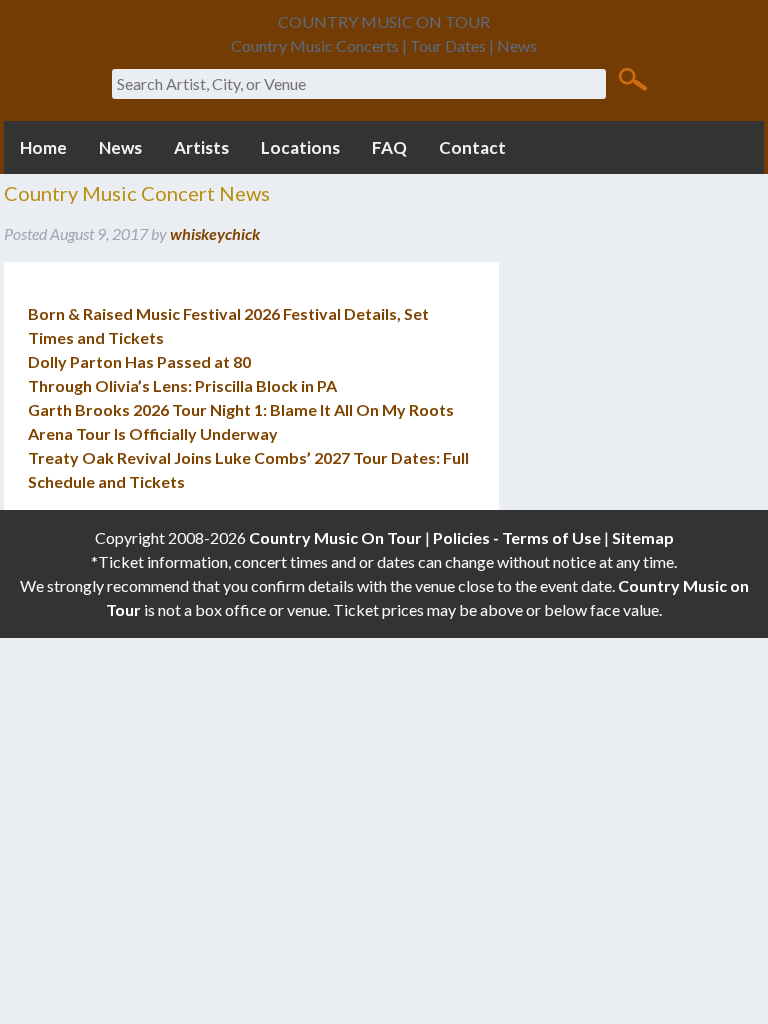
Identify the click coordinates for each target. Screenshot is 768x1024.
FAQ (389, 147)
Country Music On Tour (335, 537)
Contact (472, 147)
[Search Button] (632, 78)
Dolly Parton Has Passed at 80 (139, 361)
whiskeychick (215, 233)
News (120, 147)
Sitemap (643, 537)
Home (43, 147)
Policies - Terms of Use (517, 537)
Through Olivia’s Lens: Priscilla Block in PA (182, 385)
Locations (300, 147)
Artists (201, 147)
